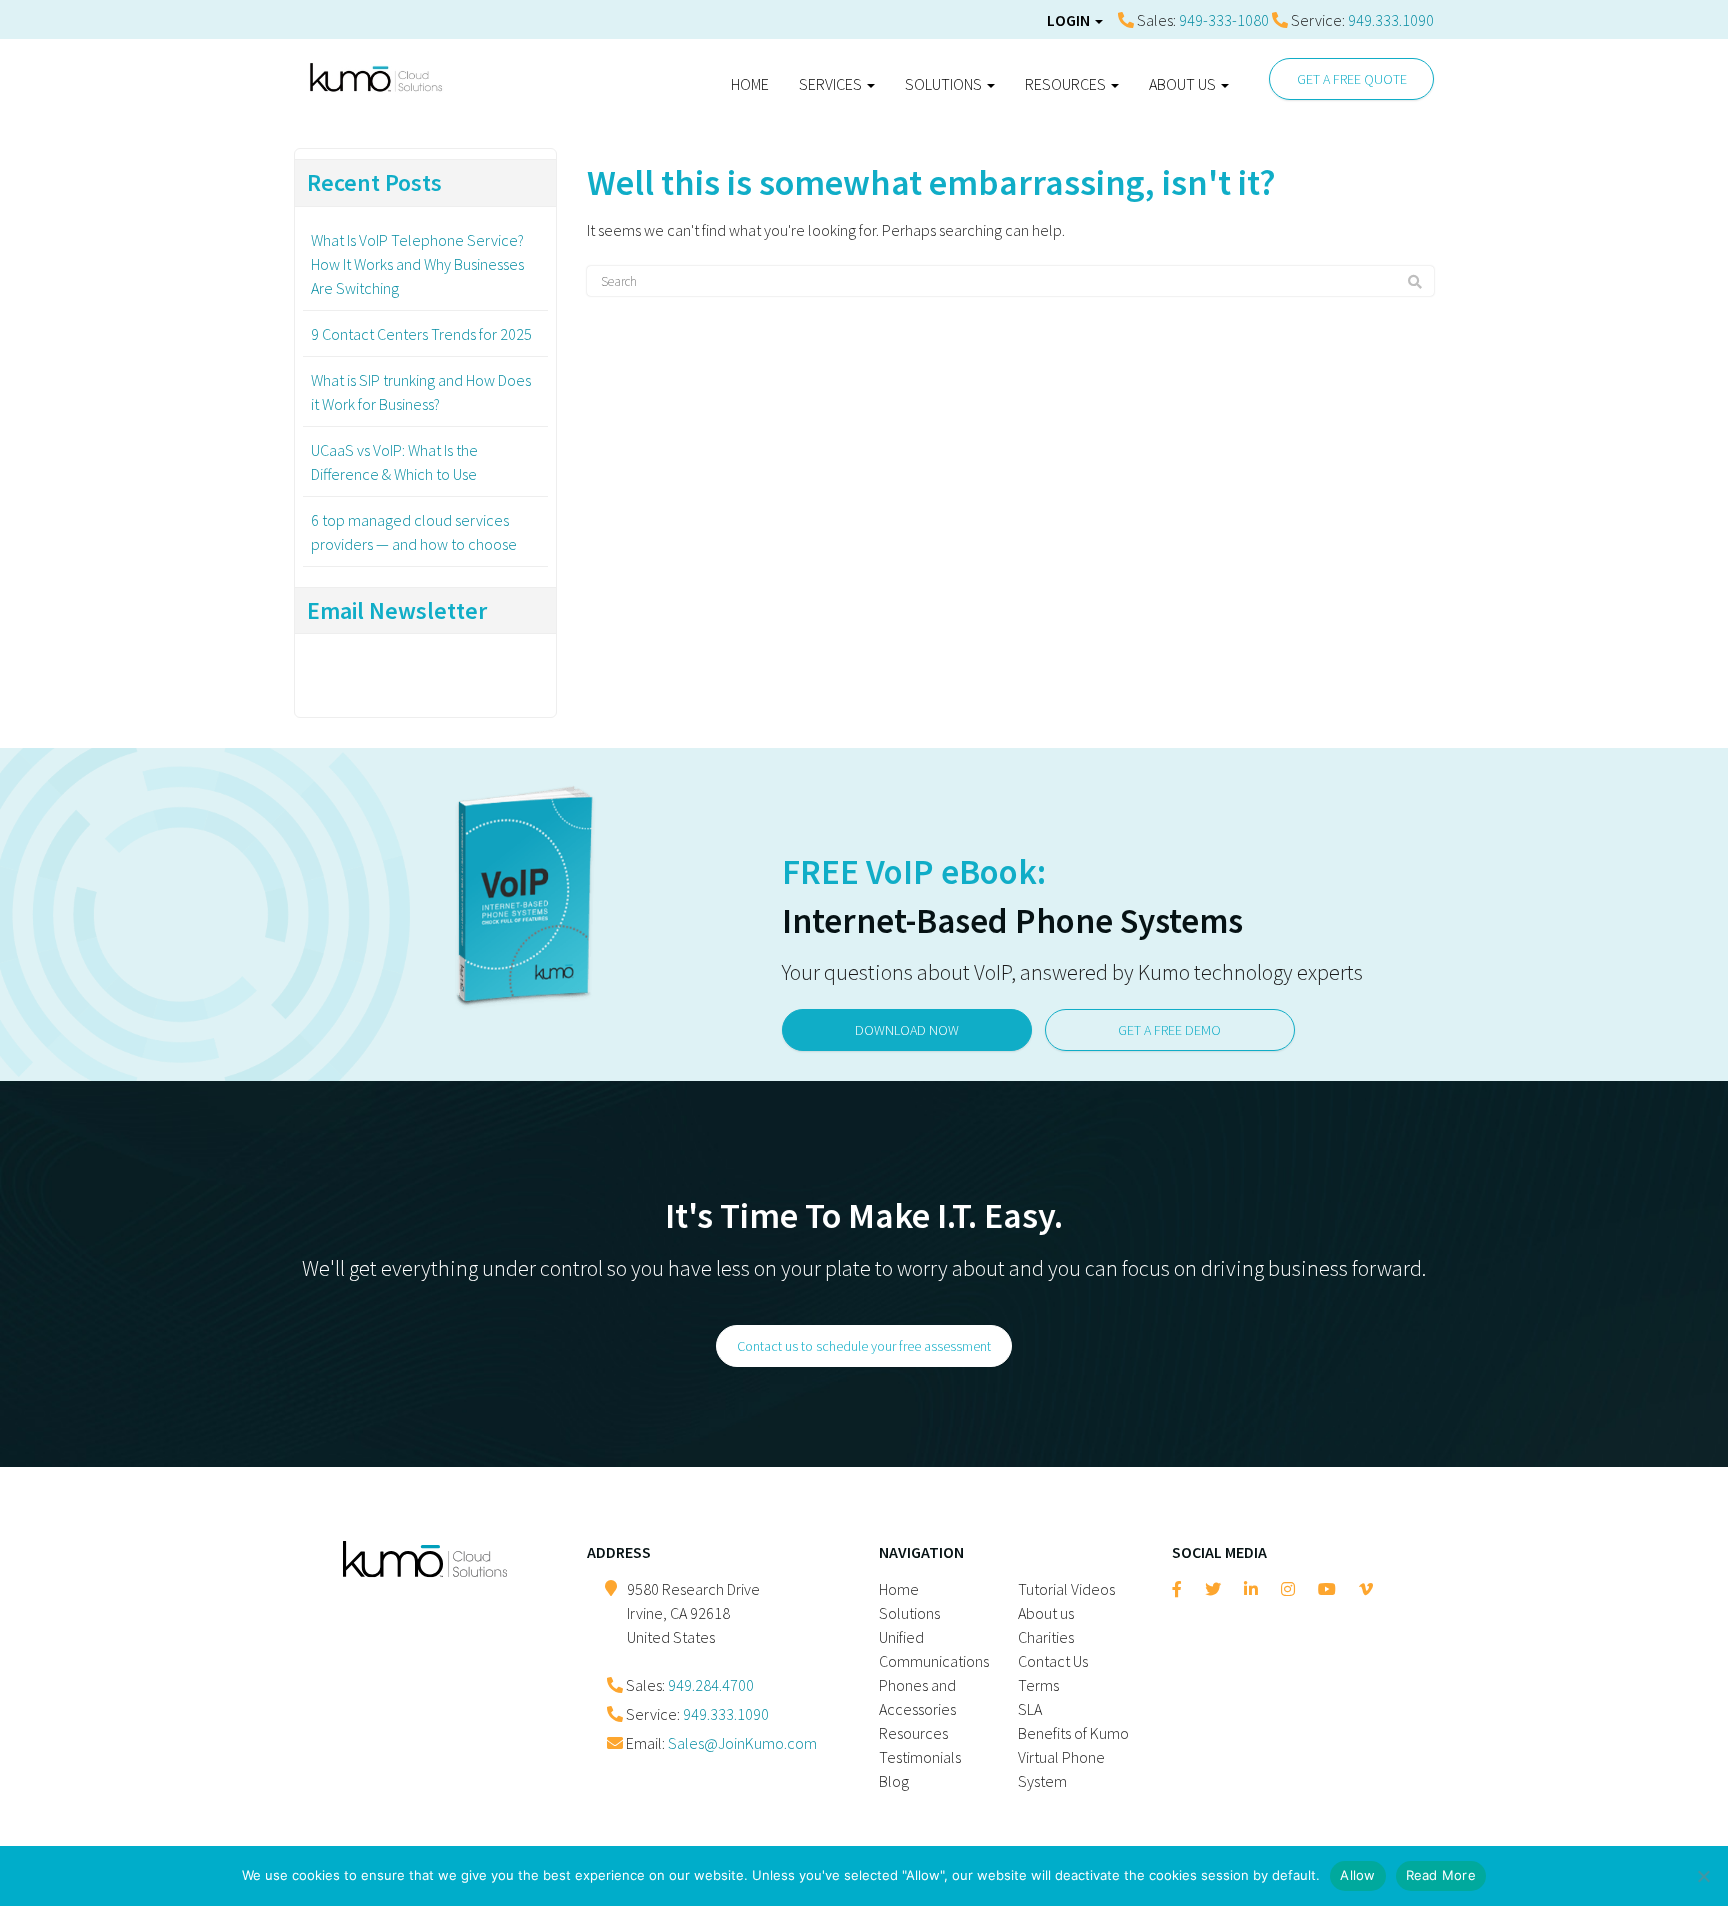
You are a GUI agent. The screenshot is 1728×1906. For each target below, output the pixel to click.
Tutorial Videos (1066, 1589)
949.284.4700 (711, 1685)
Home (750, 84)
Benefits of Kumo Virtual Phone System (1073, 1757)
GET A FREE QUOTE (1352, 79)
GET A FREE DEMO (1169, 1030)
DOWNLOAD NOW (907, 1030)
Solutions (945, 84)
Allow (1357, 1875)
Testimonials (920, 1757)
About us (1184, 84)
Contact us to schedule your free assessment (864, 1346)
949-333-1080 (1224, 20)
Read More (1441, 1875)
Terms (1038, 1685)
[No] (1703, 1876)
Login (1070, 20)
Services (832, 84)
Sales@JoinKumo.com (742, 1743)
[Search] (1415, 282)
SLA (1030, 1709)
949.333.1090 (1391, 20)
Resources (1067, 84)
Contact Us (1053, 1661)
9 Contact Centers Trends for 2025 (421, 334)
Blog (894, 1781)
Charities (1046, 1637)
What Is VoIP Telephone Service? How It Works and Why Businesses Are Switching (417, 264)
